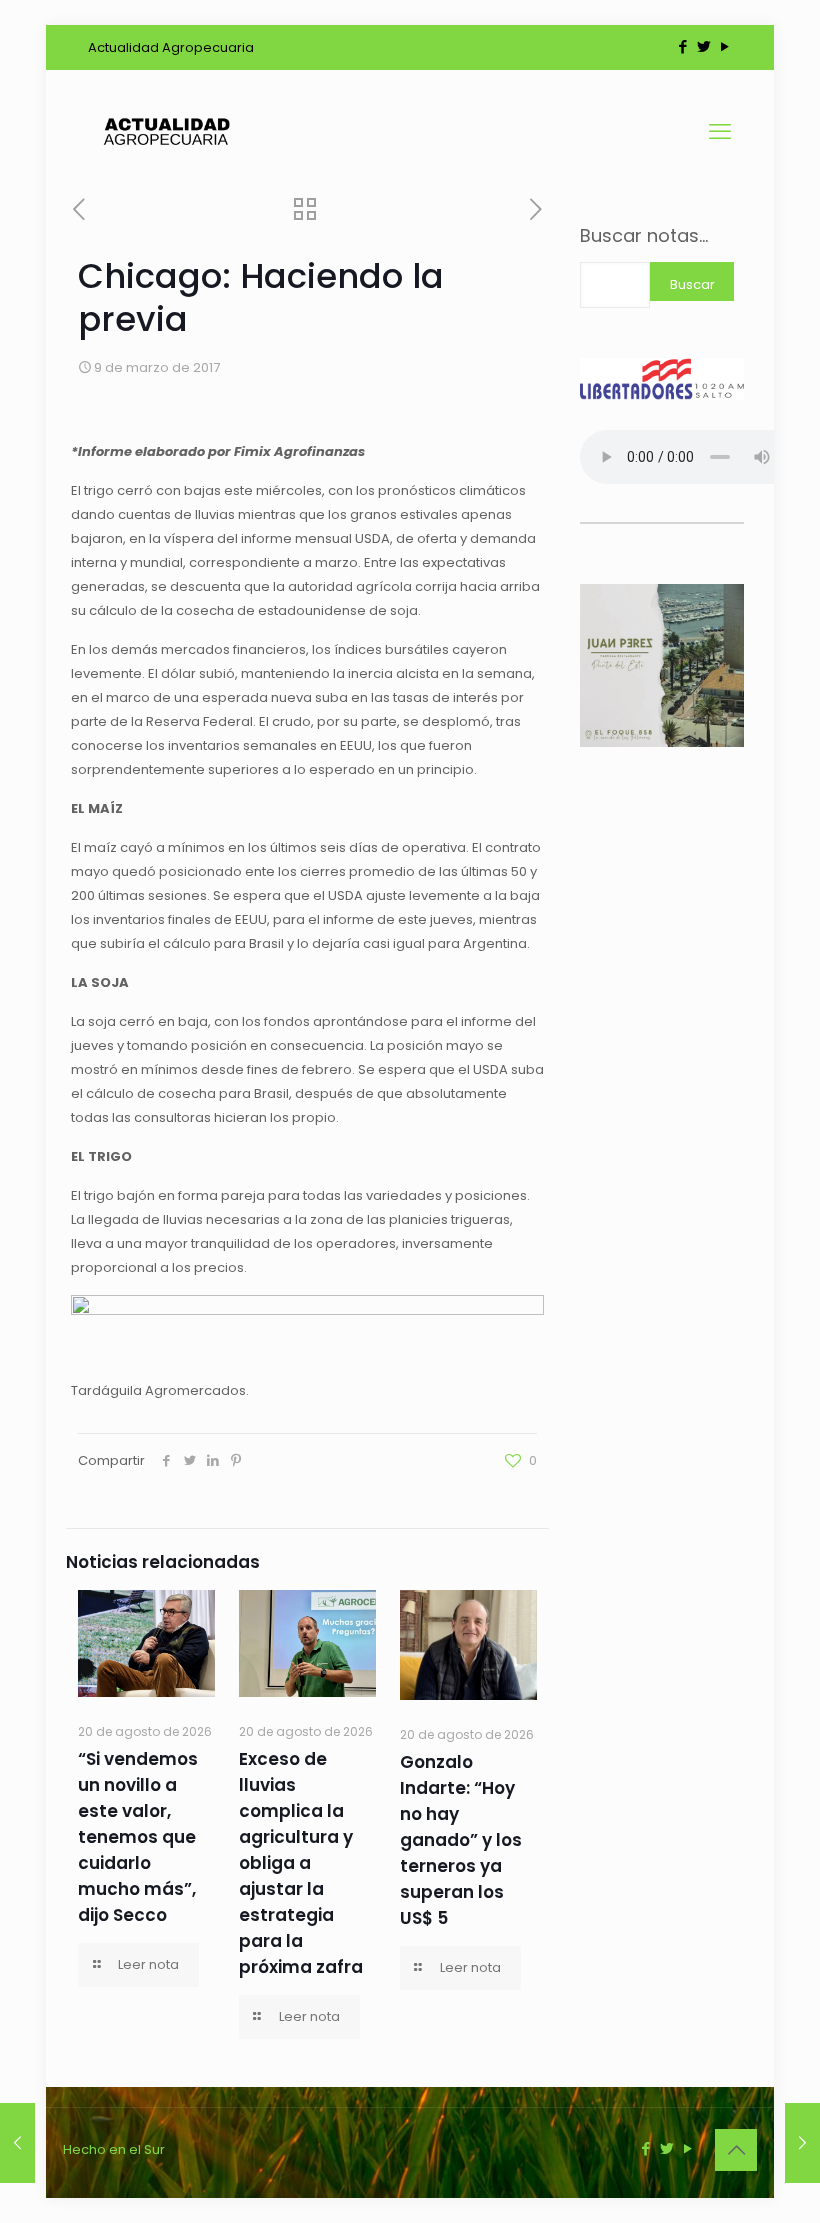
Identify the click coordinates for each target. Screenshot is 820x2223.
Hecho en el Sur (114, 2149)
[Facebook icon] (682, 46)
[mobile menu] (720, 132)
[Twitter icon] (703, 46)
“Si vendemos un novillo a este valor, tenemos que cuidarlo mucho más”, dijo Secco (138, 1837)
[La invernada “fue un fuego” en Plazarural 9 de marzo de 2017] (17, 2143)
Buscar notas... (644, 236)
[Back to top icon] (736, 2150)
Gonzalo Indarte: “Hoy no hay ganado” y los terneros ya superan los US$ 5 (461, 1840)
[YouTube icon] (724, 46)
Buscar (692, 284)
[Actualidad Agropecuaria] (165, 132)
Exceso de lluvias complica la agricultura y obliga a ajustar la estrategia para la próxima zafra (301, 1863)
